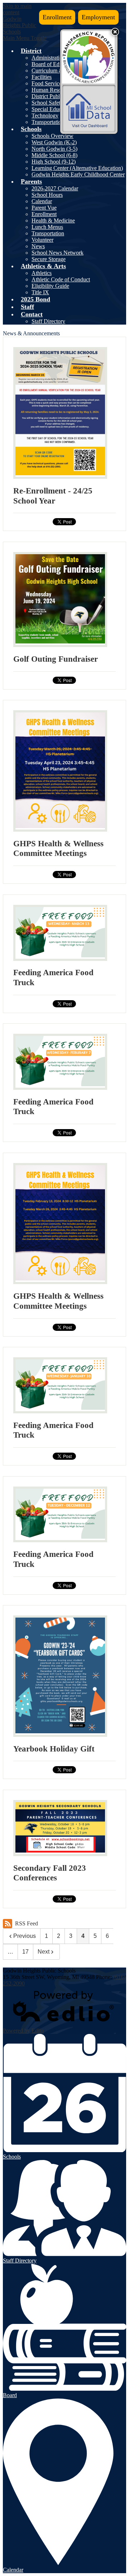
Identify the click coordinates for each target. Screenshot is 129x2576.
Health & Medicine (53, 220)
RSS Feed (27, 1923)
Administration (48, 58)
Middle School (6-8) (54, 155)
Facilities (42, 77)
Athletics (42, 273)
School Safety (47, 103)
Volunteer (42, 240)
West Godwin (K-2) (54, 142)
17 (25, 1952)
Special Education (52, 109)
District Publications (54, 96)
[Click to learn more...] (89, 58)
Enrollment (57, 17)
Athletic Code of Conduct (61, 279)
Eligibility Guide (50, 286)
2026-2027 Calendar (55, 188)
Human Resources (52, 90)
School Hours (47, 195)
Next (44, 1952)
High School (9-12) (54, 162)
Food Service (47, 83)
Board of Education (54, 64)
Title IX (40, 292)
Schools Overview (52, 136)
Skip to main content (17, 9)
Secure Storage (49, 259)
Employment (98, 17)
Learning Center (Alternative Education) (77, 168)
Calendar (42, 201)
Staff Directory (48, 321)
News (38, 246)
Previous (25, 1936)
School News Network (58, 253)
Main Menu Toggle (25, 38)
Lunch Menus (47, 227)
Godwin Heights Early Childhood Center (78, 174)
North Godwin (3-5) (54, 149)
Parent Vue (44, 208)
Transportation (48, 122)
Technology (45, 116)
